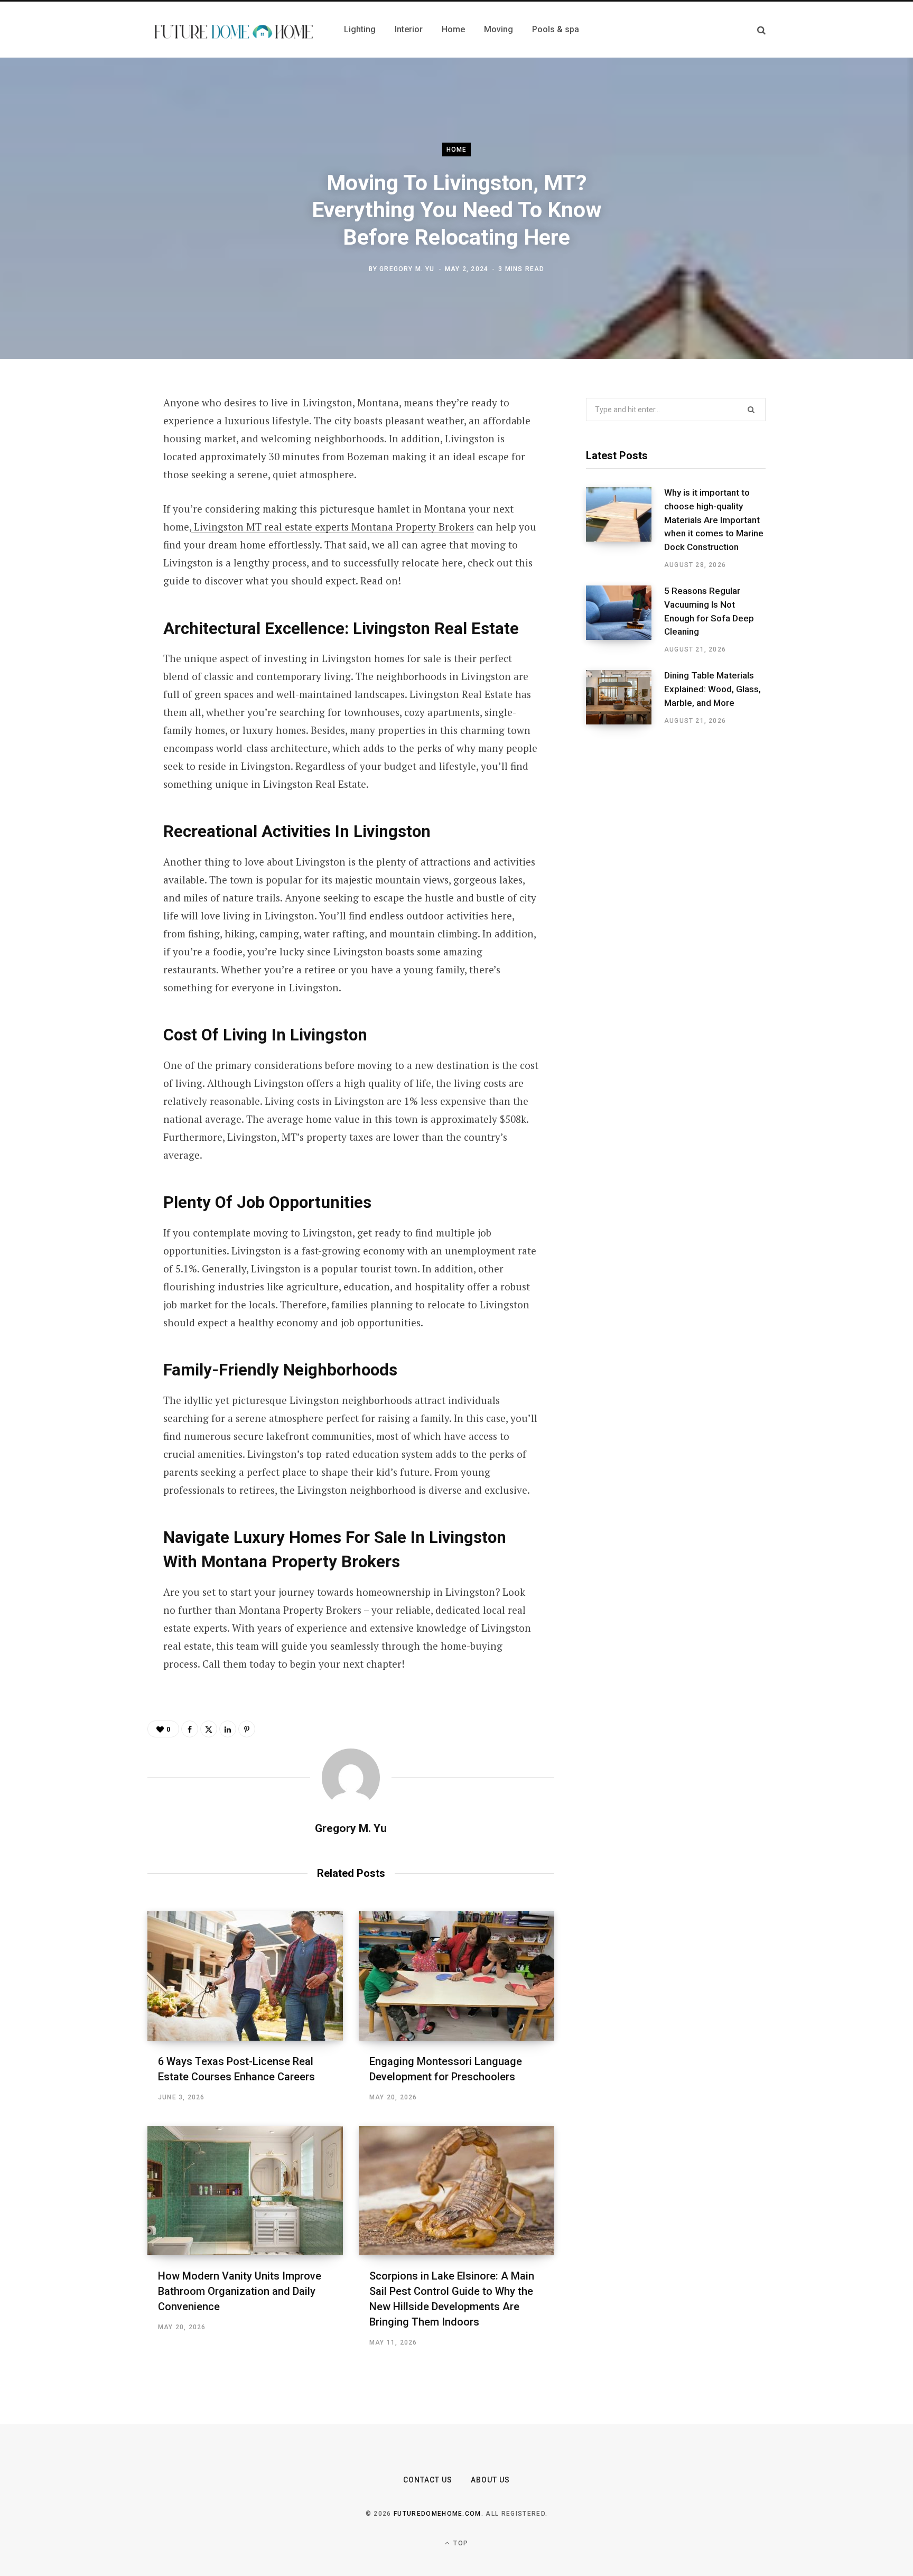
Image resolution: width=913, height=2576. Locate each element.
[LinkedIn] (95, 517)
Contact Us (428, 2480)
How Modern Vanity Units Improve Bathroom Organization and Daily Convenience (240, 2291)
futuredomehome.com (437, 2514)
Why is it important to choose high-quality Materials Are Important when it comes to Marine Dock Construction (714, 520)
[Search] (761, 30)
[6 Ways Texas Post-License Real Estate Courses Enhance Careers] (245, 1976)
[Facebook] (95, 433)
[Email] (95, 545)
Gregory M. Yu (407, 269)
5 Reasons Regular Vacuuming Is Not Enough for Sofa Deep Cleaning (709, 611)
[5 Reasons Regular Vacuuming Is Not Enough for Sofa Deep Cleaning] (625, 620)
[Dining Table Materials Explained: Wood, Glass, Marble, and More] (625, 698)
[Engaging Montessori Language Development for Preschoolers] (456, 1976)
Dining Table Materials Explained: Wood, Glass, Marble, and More (712, 689)
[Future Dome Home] (233, 30)
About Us (490, 2480)
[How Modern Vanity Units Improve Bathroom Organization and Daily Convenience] (245, 2191)
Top (460, 2543)
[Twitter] (95, 461)
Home (457, 150)
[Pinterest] (95, 489)
